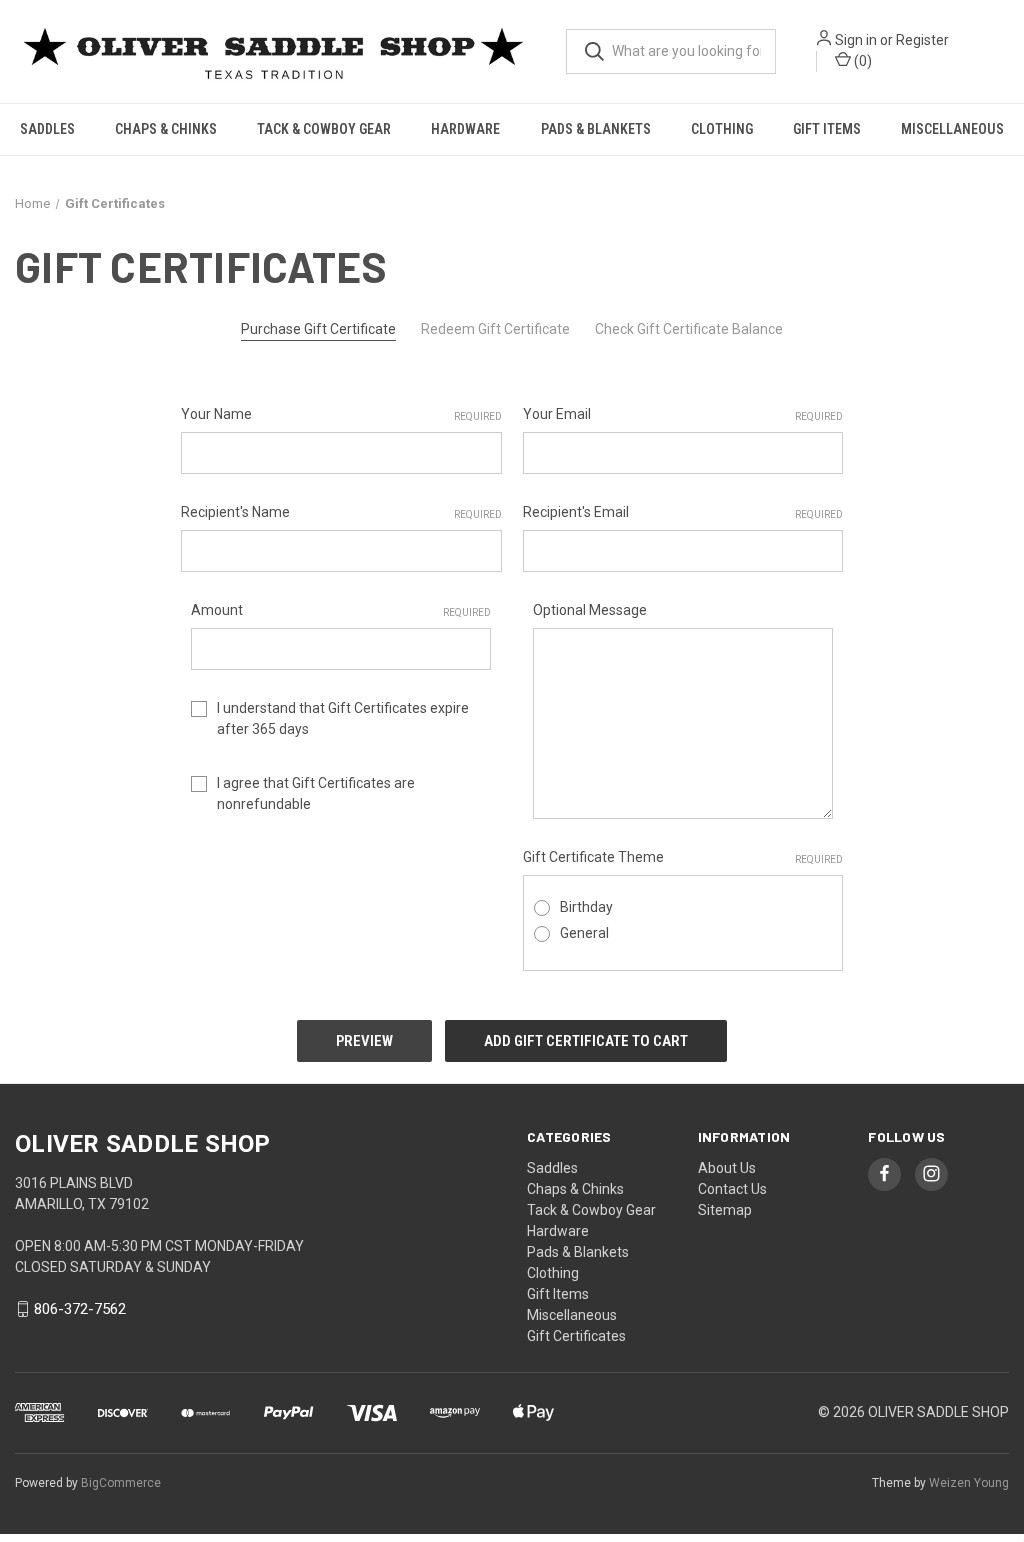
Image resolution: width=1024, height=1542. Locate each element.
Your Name (341, 414)
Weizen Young (969, 1483)
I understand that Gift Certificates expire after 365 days (343, 718)
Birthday (586, 907)
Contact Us (732, 1189)
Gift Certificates (576, 1336)
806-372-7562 (80, 1309)
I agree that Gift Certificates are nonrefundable (316, 793)
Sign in (856, 40)
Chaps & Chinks (166, 129)
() (861, 61)
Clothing (722, 129)
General (584, 933)
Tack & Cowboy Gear (324, 129)
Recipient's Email (683, 512)
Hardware (465, 129)
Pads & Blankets (596, 129)
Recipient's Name (341, 512)
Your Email (683, 414)
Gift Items (827, 129)
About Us (727, 1168)
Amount (341, 610)
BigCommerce (121, 1483)
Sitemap (725, 1210)
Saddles (47, 129)
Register (922, 40)
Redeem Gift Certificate (495, 329)
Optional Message (590, 610)
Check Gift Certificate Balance (689, 329)
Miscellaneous (952, 129)
